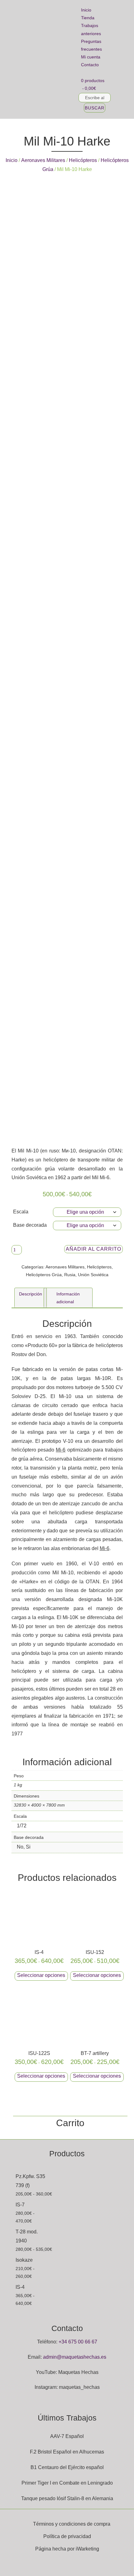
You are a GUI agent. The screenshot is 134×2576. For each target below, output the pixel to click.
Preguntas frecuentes (91, 45)
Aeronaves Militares (43, 160)
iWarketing (87, 2549)
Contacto (90, 65)
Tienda (88, 18)
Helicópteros (83, 160)
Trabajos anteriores (91, 29)
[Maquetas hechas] (38, 60)
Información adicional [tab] (68, 1298)
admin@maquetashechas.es (75, 2357)
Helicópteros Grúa (44, 1275)
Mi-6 (61, 1450)
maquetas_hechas (79, 2387)
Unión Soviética (93, 1275)
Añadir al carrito (93, 1249)
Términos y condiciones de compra (72, 2524)
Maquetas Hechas (78, 2372)
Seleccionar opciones (41, 1975)
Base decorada (30, 1225)
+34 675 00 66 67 (78, 2342)
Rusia (70, 1275)
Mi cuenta (91, 57)
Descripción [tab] (31, 1294)
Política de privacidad (67, 2536)
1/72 (22, 1826)
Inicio (86, 10)
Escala (21, 1212)
